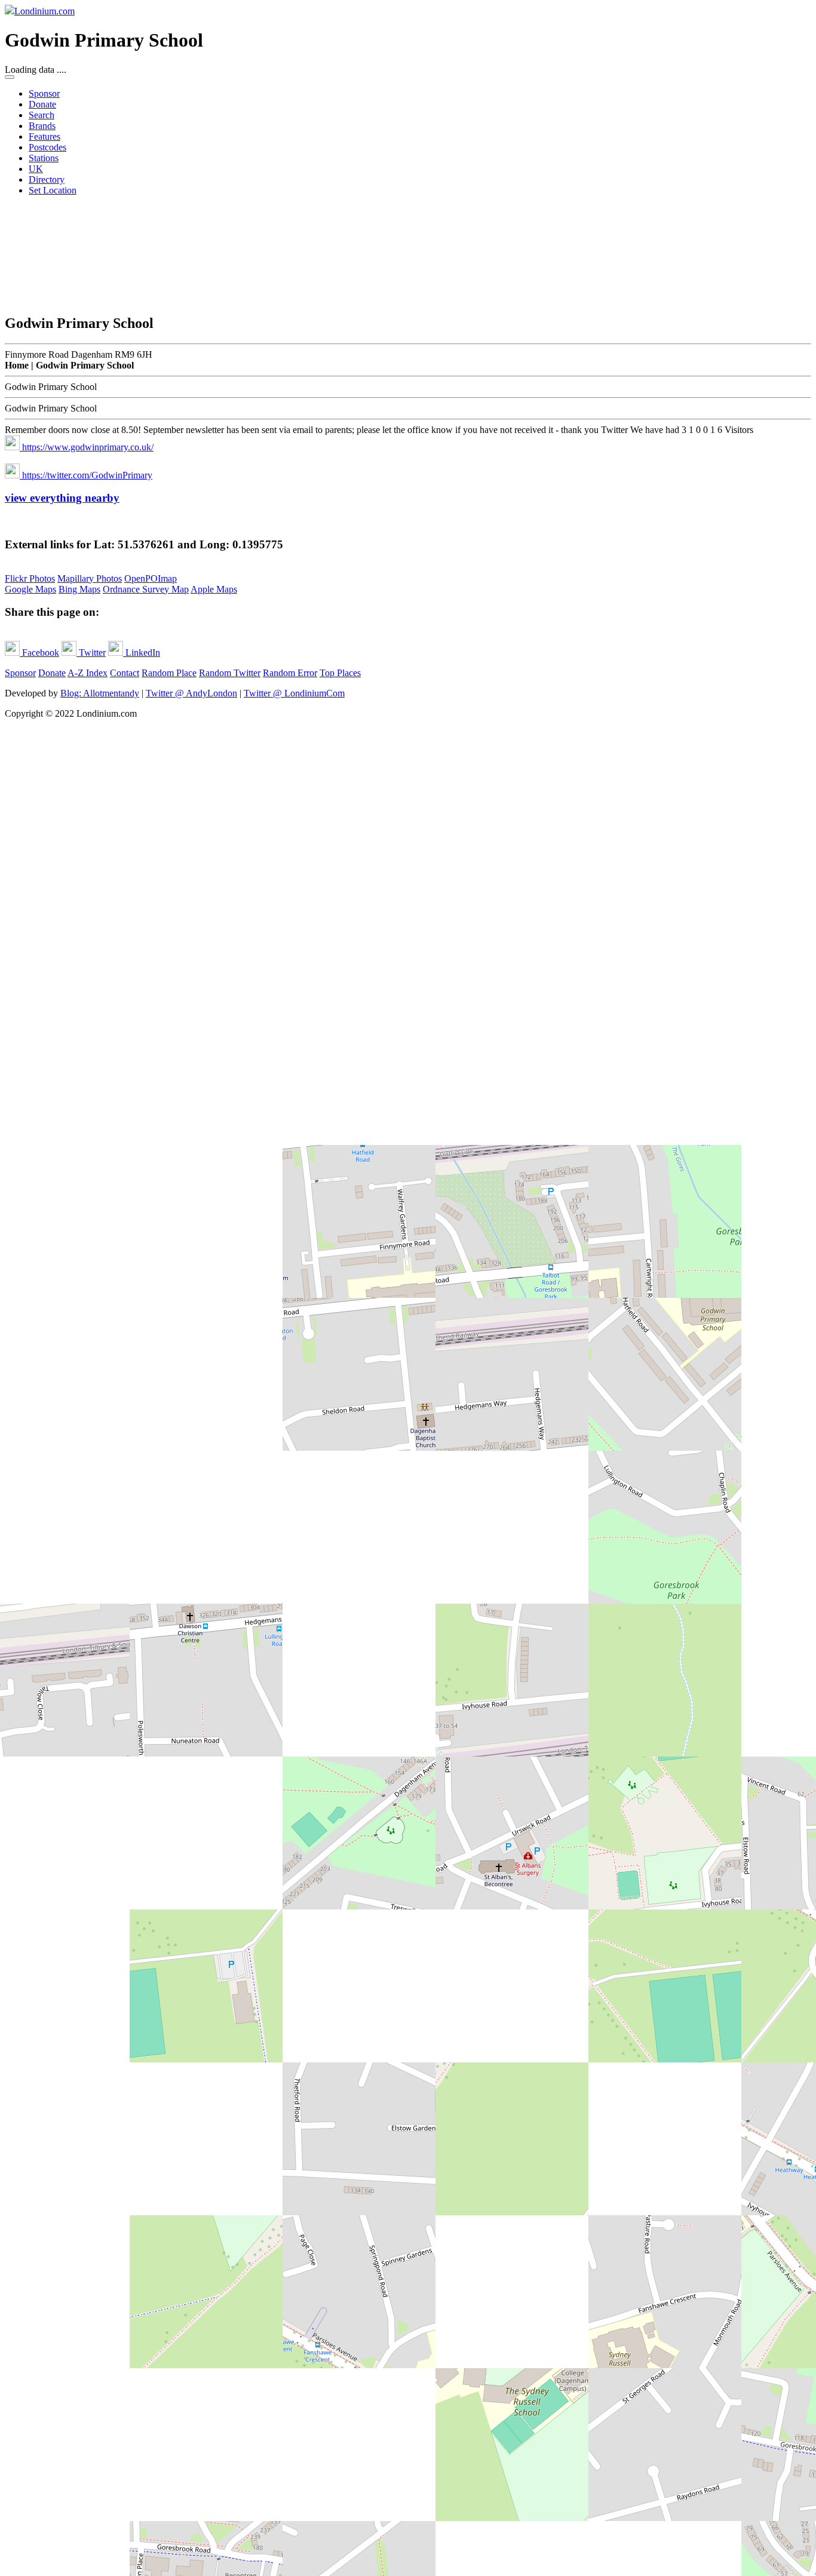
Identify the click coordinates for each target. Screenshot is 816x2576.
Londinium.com (45, 11)
